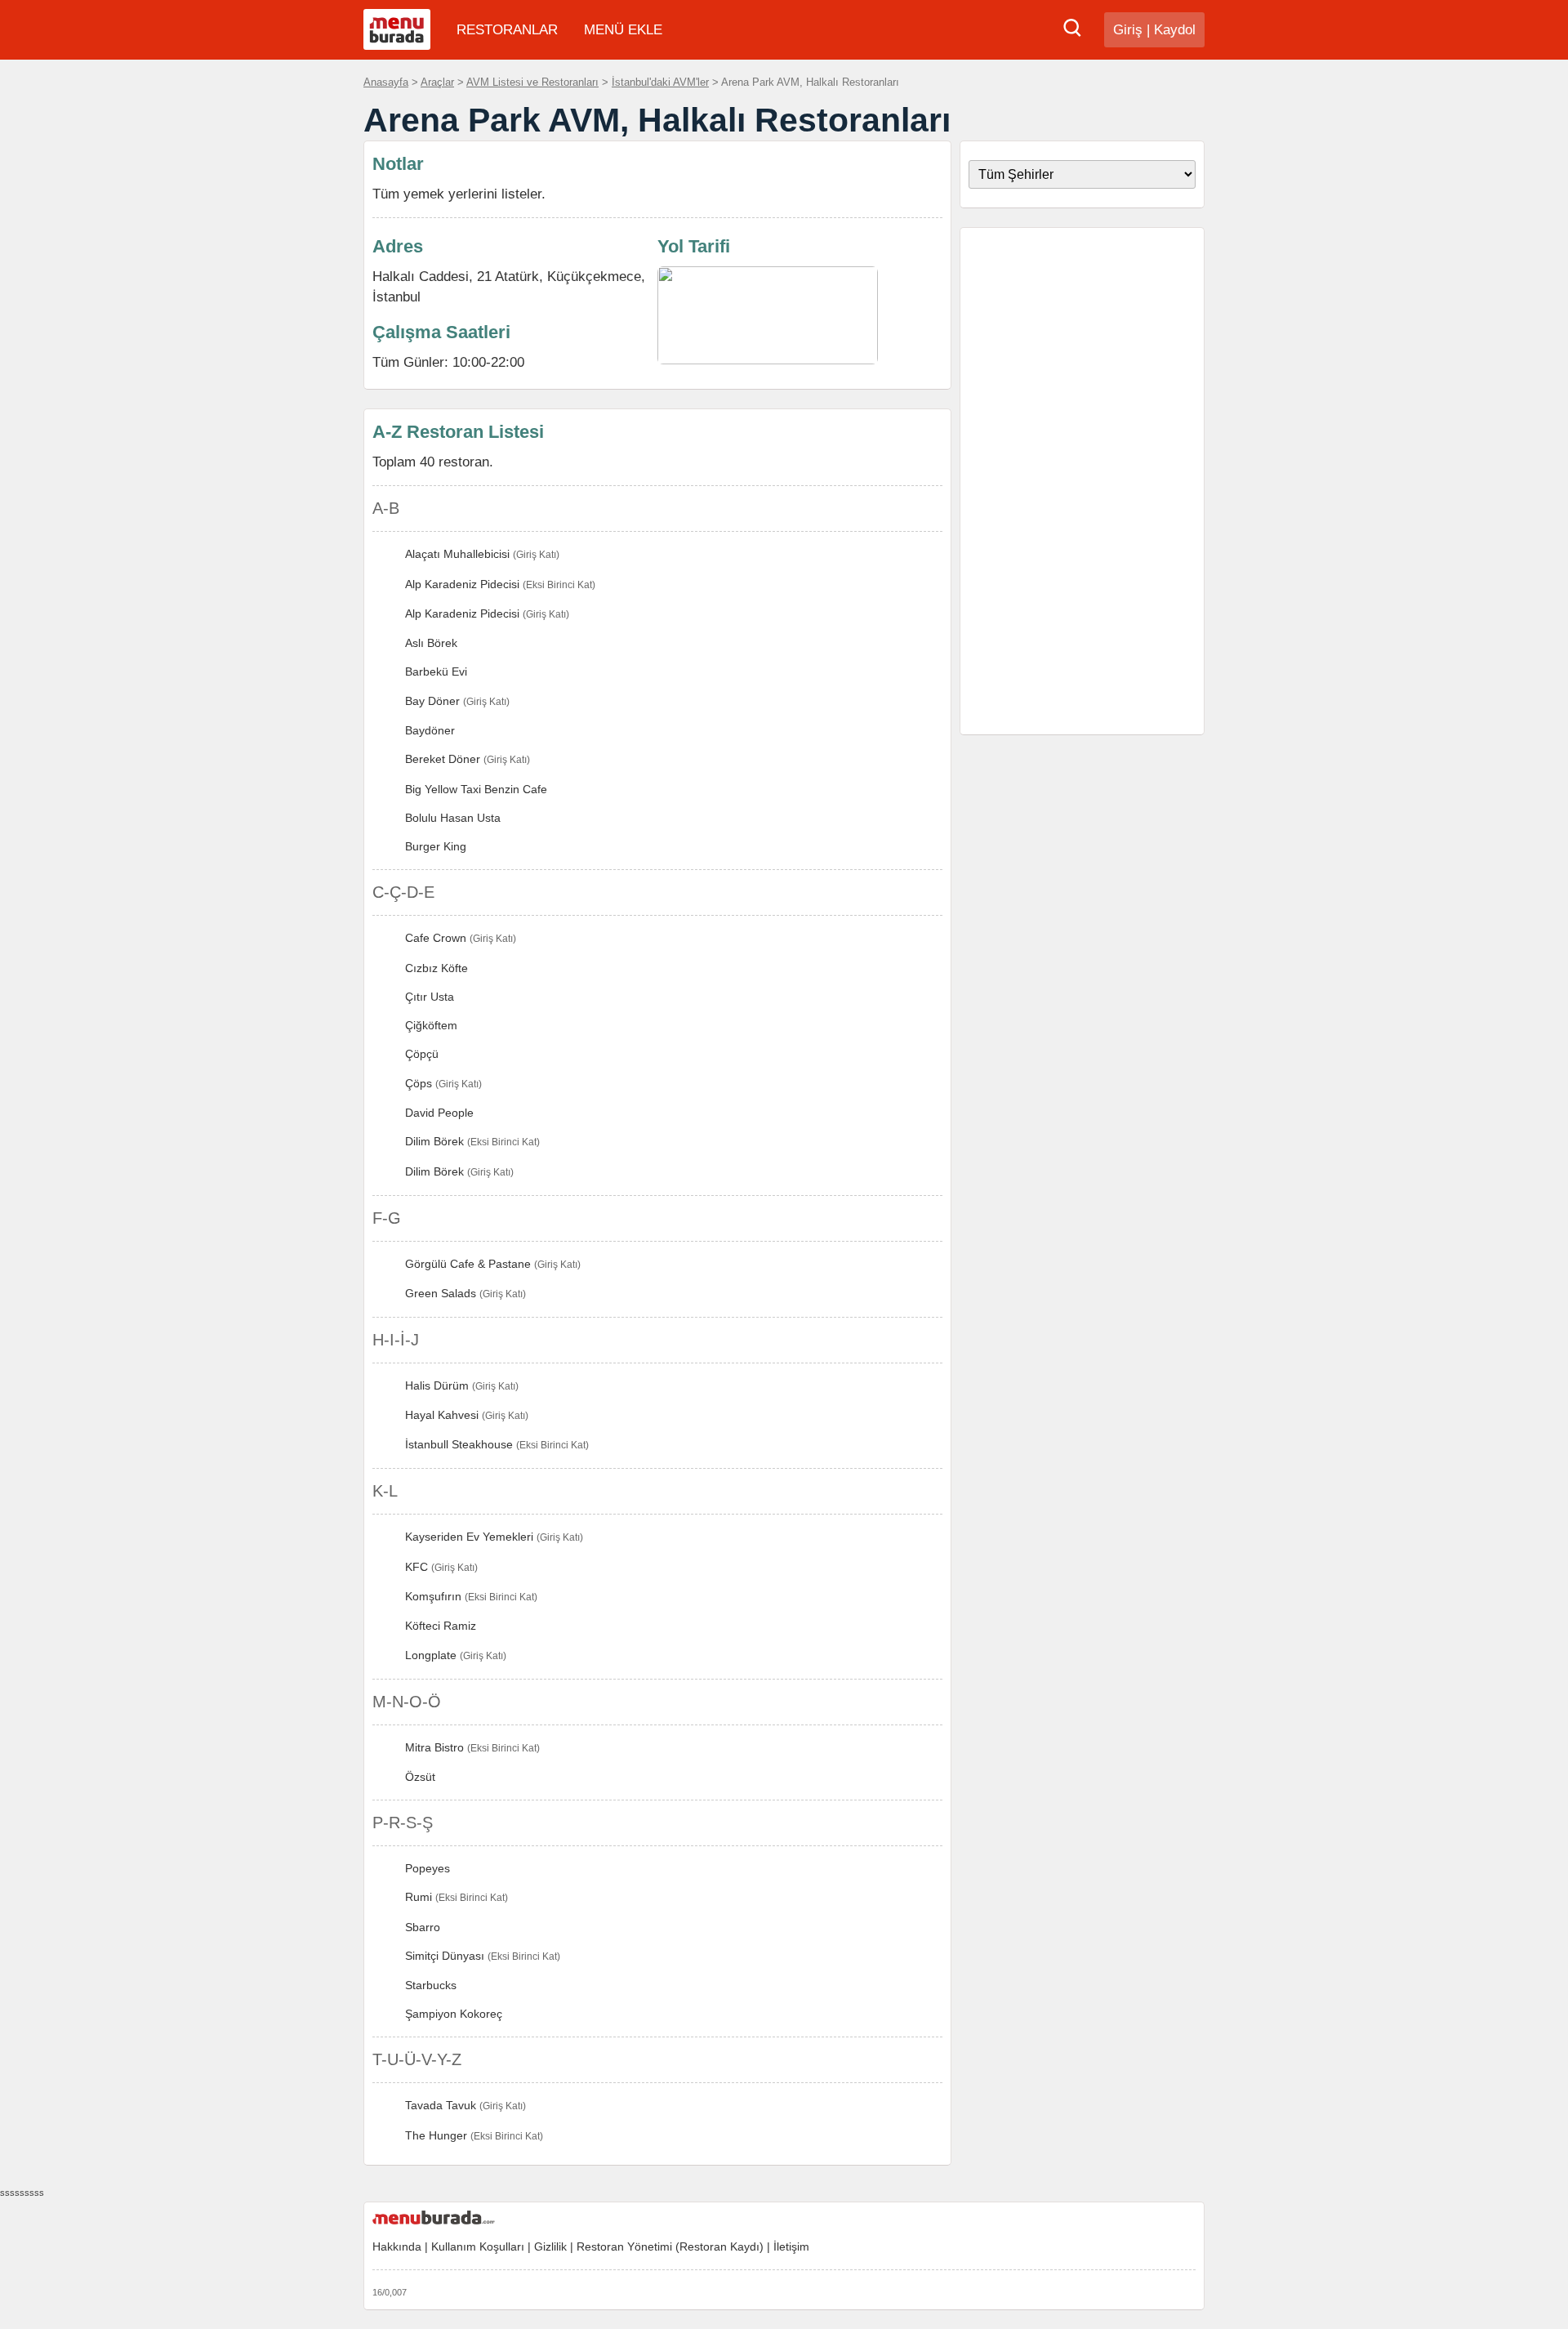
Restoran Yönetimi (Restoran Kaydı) (670, 2246)
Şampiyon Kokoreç (454, 2014)
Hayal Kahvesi (442, 1415)
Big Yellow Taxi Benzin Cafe (476, 789)
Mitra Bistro (434, 1747)
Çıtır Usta (430, 997)
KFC (416, 1567)
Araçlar (437, 82)
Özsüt (420, 1777)
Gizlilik (550, 2246)
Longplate (431, 1655)
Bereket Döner (443, 759)
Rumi (419, 1897)
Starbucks (431, 1985)
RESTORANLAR (507, 30)
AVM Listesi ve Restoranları (532, 82)
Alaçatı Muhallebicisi (457, 554)
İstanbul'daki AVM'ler (660, 82)
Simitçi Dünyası (445, 1956)
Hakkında (397, 2246)
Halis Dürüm (437, 1385)
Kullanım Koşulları (478, 2246)
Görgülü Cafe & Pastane (468, 1264)
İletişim (791, 2246)
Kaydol (1175, 30)
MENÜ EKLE (623, 30)
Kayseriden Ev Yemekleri (469, 1537)
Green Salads (441, 1293)
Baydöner (430, 730)
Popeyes (428, 1868)
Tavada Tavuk (441, 2105)
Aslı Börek (431, 643)
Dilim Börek (434, 1141)
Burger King (436, 846)
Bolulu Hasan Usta (453, 818)
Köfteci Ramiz (441, 1626)
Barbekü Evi (436, 671)
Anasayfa (386, 82)
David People (439, 1113)
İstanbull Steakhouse (459, 1444)
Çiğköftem (431, 1025)
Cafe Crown (436, 938)
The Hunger (436, 2135)
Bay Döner (432, 701)
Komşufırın (433, 1596)
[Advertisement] (1082, 481)
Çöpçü (422, 1054)
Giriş (1128, 30)
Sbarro (423, 1927)
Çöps (419, 1083)
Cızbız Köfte (437, 968)
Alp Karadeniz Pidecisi (462, 584)
